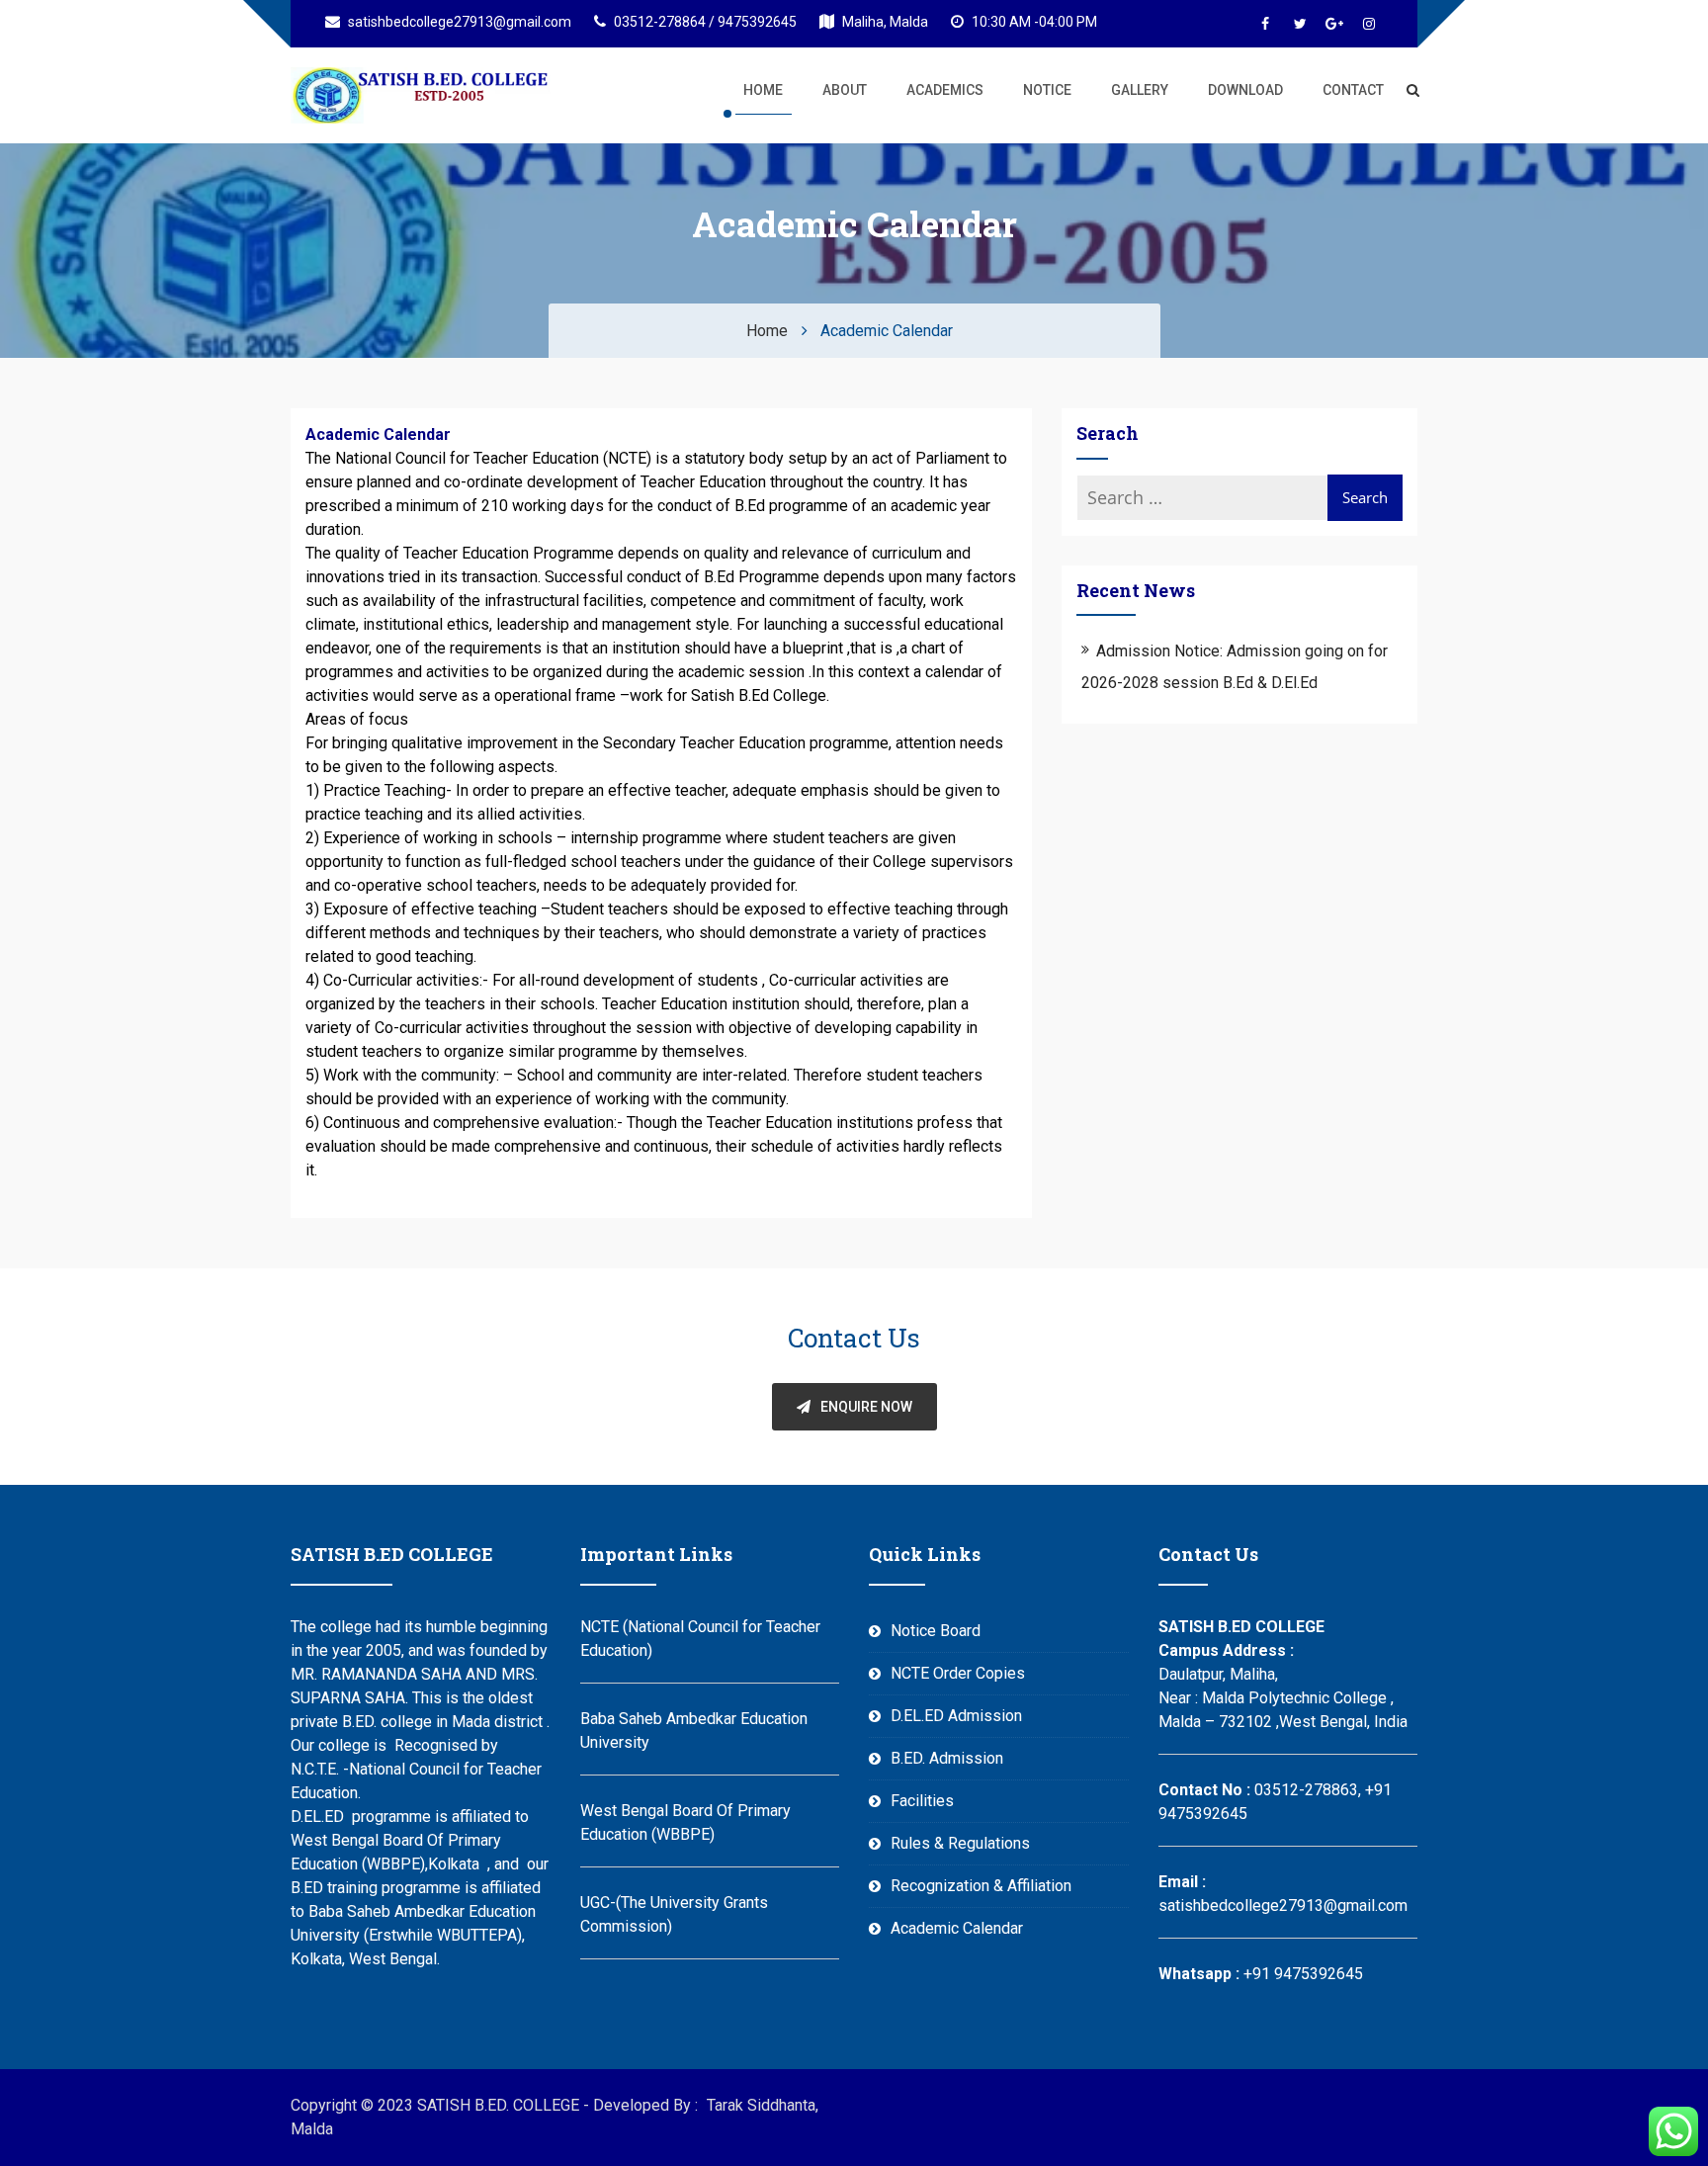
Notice (1047, 90)
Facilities (922, 1801)
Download (1245, 90)
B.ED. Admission (947, 1758)
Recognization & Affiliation (981, 1886)
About (845, 90)
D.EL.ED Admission (956, 1716)
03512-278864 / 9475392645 (704, 22)
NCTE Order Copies (958, 1673)
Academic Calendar (957, 1928)
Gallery (1140, 90)
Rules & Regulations (960, 1843)
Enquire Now (866, 1407)
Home (763, 90)
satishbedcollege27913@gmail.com (458, 22)
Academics (945, 90)
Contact (1353, 90)
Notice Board (936, 1631)
